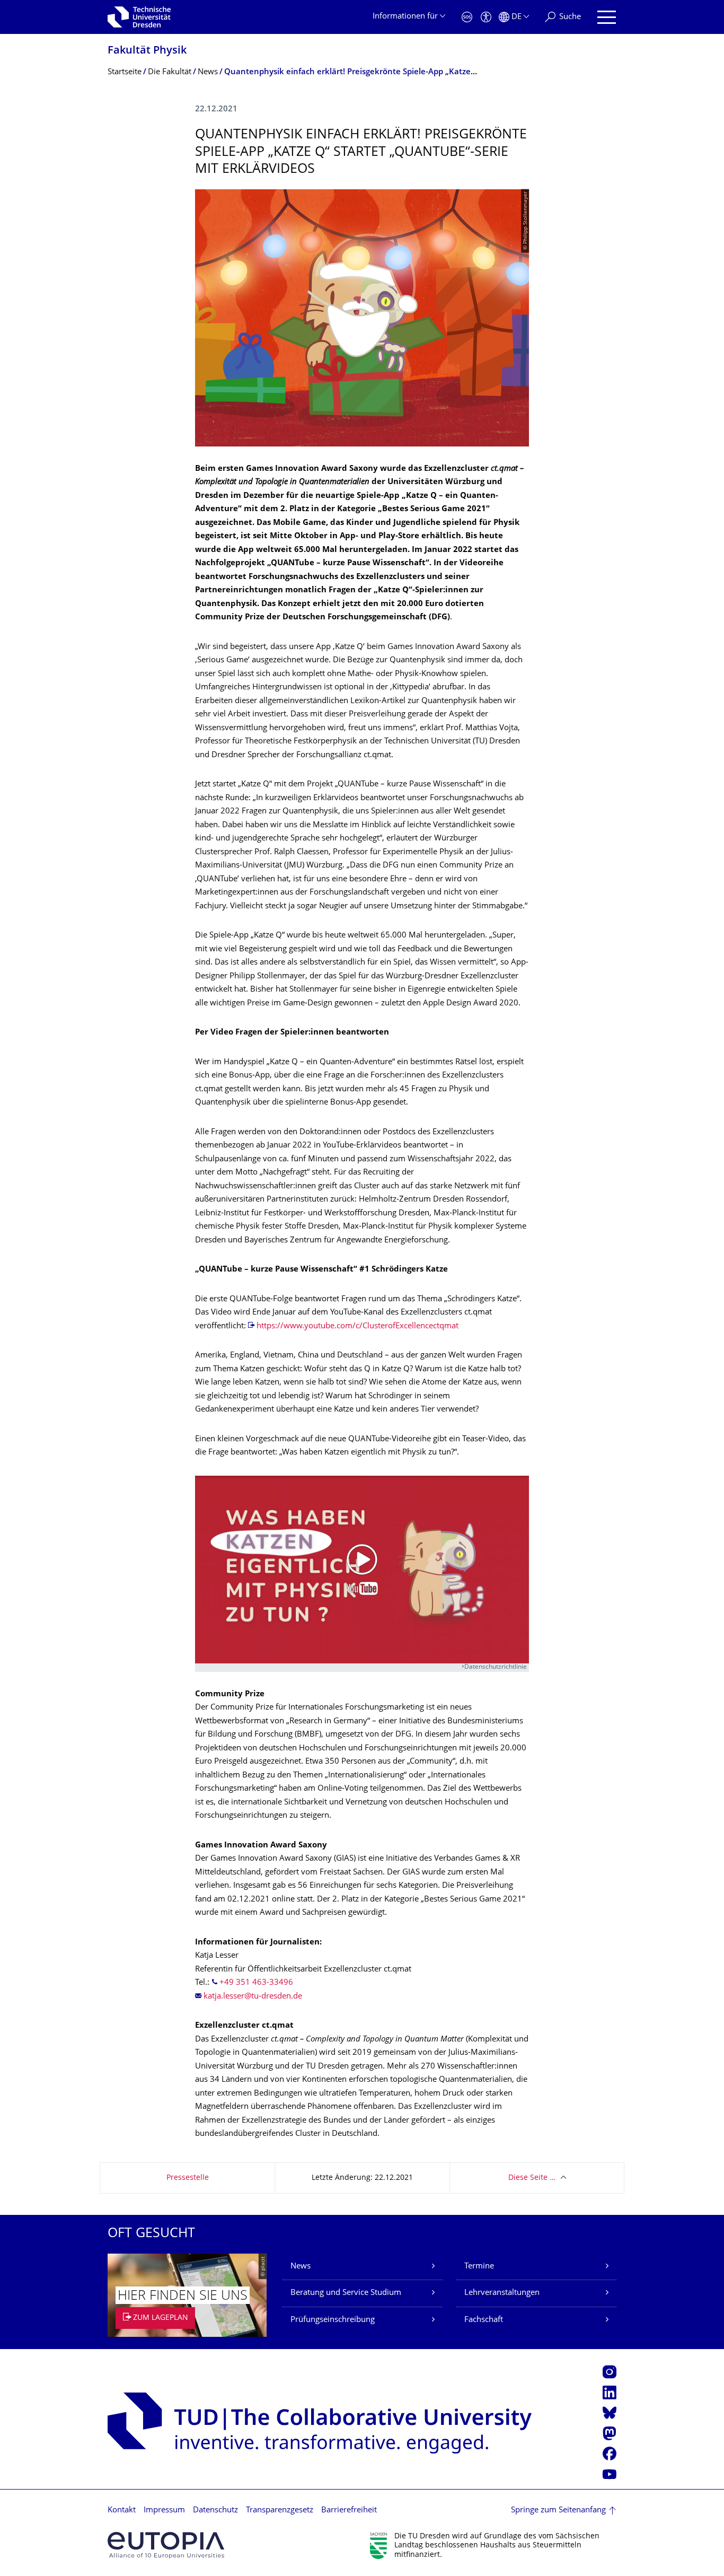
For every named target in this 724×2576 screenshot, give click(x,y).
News (301, 2267)
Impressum (164, 2511)
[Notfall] (467, 17)
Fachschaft (484, 2320)
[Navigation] (607, 17)
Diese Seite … (532, 2178)
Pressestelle (188, 2178)
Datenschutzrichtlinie (496, 1667)
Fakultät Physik (147, 51)
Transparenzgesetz (280, 2511)
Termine (479, 2267)
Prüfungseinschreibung (333, 2320)
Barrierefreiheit (349, 2511)
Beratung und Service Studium (346, 2293)
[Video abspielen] (362, 1570)
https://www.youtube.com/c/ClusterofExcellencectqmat (357, 1326)
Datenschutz (215, 2511)
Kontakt (122, 2511)
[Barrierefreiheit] (486, 17)
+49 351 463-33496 (256, 1983)
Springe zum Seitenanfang (558, 2511)
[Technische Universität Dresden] (139, 17)
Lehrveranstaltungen (502, 2293)
